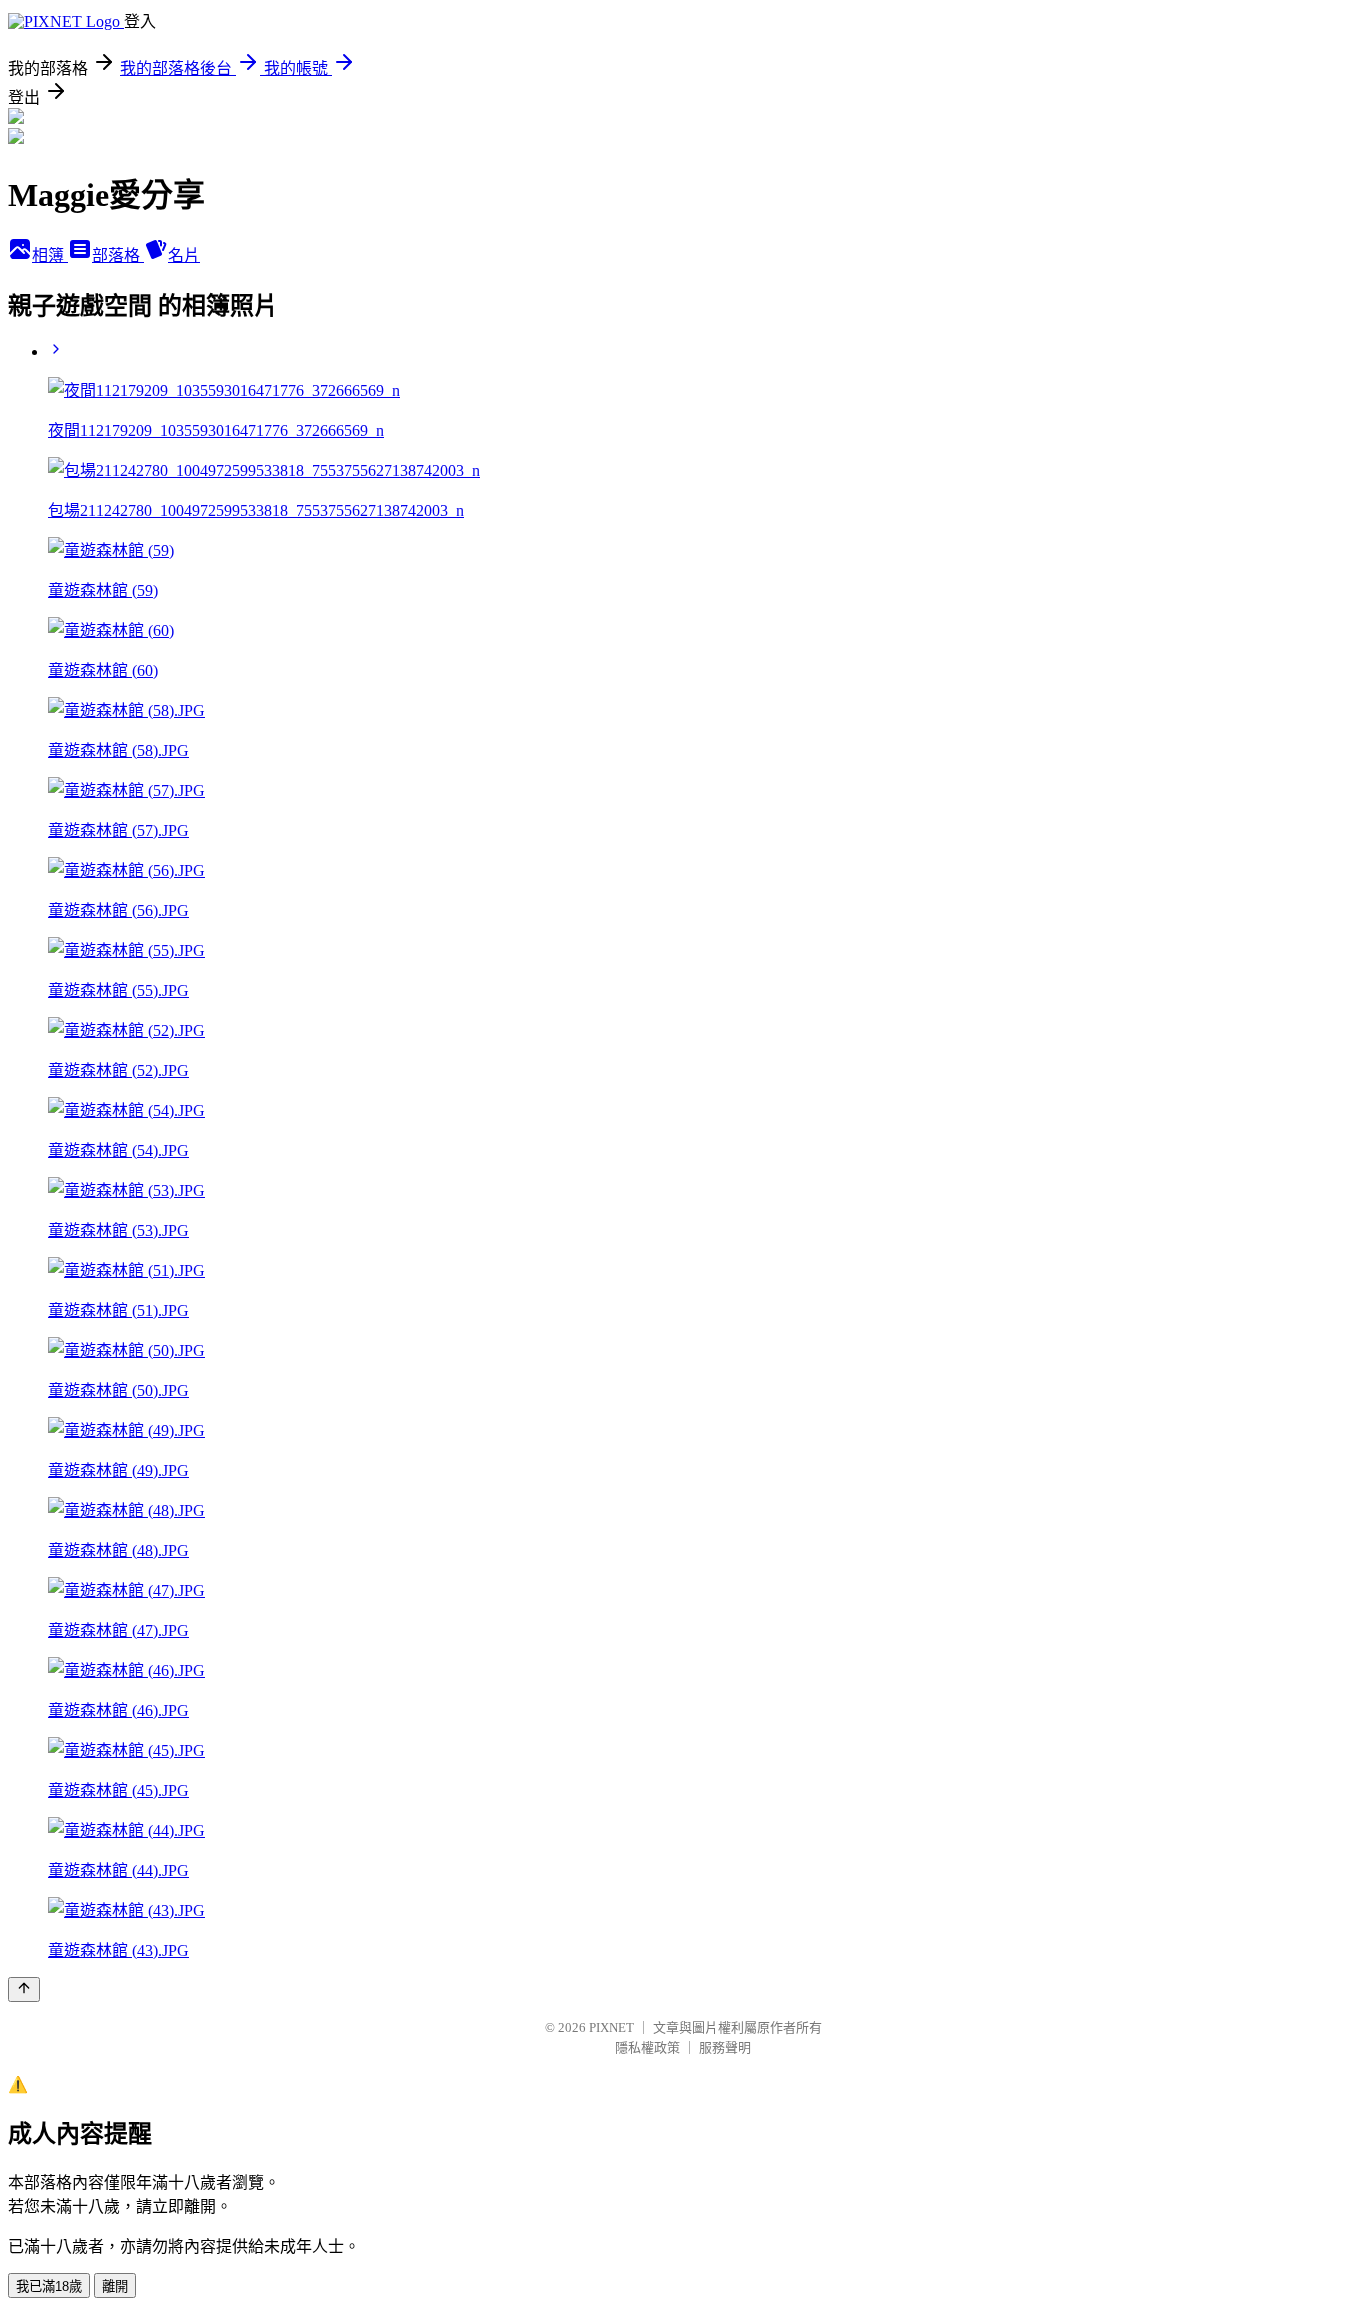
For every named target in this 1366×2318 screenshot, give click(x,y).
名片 (184, 255)
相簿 (50, 255)
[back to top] (24, 1989)
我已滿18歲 (49, 2286)
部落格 (118, 255)
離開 (115, 2286)
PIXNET (611, 2027)
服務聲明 (725, 2047)
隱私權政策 (647, 2047)
